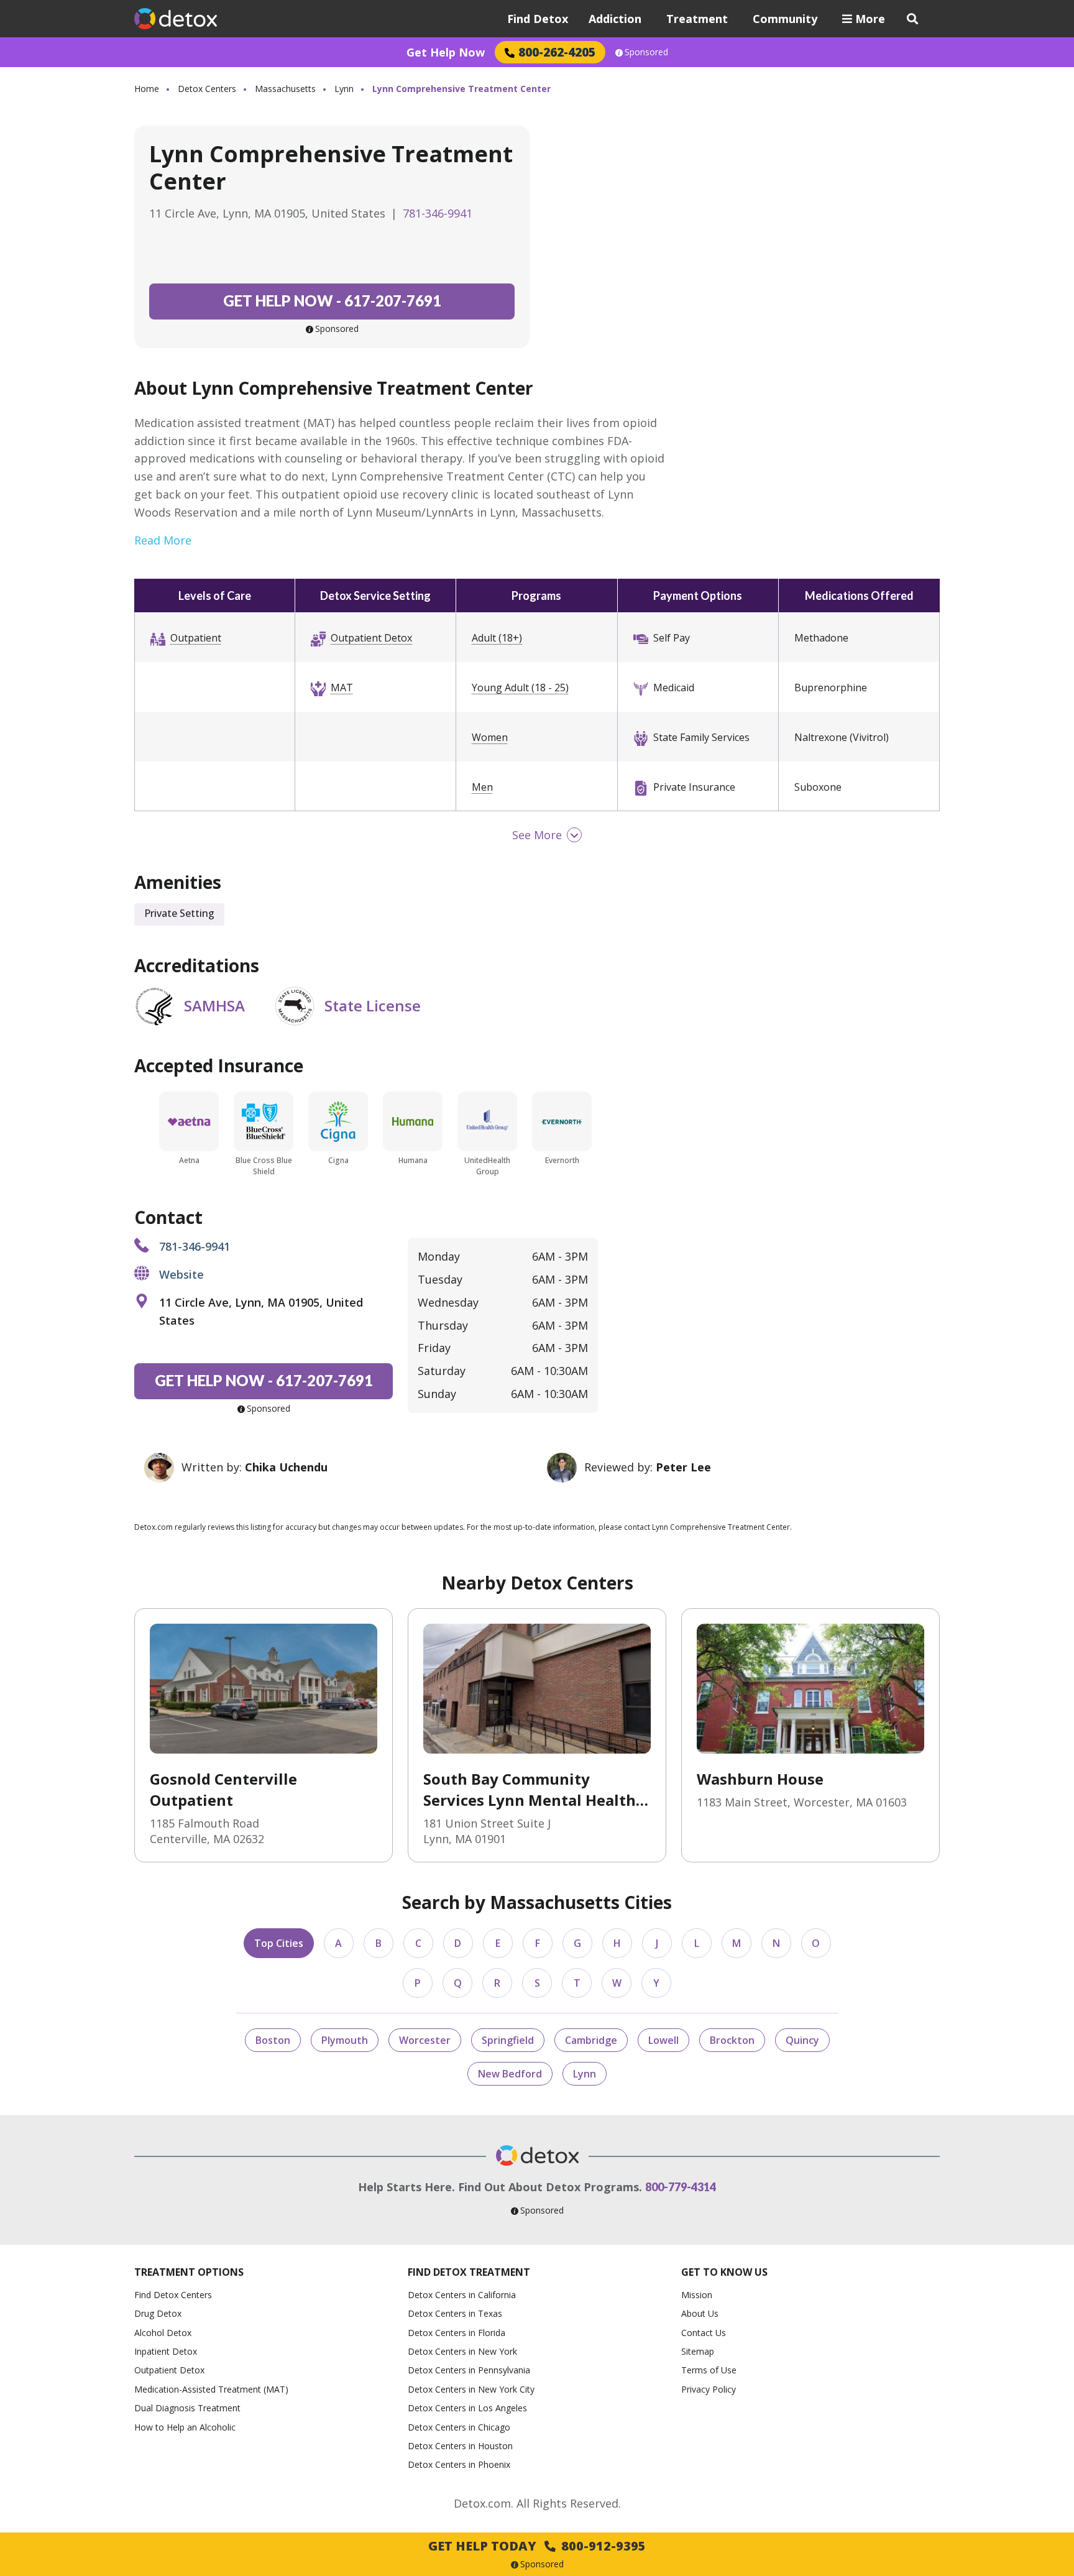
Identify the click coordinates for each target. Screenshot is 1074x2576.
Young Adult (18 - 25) (520, 688)
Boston (273, 2040)
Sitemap (698, 2351)
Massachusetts (285, 89)
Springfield (508, 2040)
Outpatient (196, 638)
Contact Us (704, 2333)
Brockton (732, 2040)
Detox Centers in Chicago (459, 2427)
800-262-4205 (557, 52)
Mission (697, 2295)
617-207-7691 (332, 301)
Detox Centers (207, 89)
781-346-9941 (438, 213)
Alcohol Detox (163, 2333)
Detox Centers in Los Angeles (467, 2408)
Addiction (615, 19)
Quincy (802, 2040)
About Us (700, 2313)
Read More (163, 540)
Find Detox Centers (173, 2295)
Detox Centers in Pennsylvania (469, 2370)
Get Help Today (537, 2546)
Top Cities (279, 1943)
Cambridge (591, 2040)
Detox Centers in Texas (455, 2313)
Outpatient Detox (371, 638)
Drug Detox (158, 2313)
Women (490, 737)
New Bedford (510, 2074)
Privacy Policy (709, 2389)
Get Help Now (446, 52)
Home (147, 89)
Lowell (663, 2040)
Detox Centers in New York (462, 2351)
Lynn (344, 89)
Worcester (425, 2040)
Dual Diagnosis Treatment (187, 2408)
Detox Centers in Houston (460, 2446)
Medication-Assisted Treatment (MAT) (211, 2389)
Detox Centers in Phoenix (459, 2464)
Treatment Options (189, 2272)
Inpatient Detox (166, 2351)
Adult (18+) (497, 638)
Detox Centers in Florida (457, 2333)
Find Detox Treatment (469, 2272)
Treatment (697, 19)
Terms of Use (709, 2370)
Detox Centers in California (462, 2295)
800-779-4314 (681, 2187)
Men (482, 787)
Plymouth (345, 2040)
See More (537, 835)
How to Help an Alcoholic (185, 2427)
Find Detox (538, 19)
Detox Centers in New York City (471, 2389)
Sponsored (646, 52)
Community (785, 19)
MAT (342, 688)
